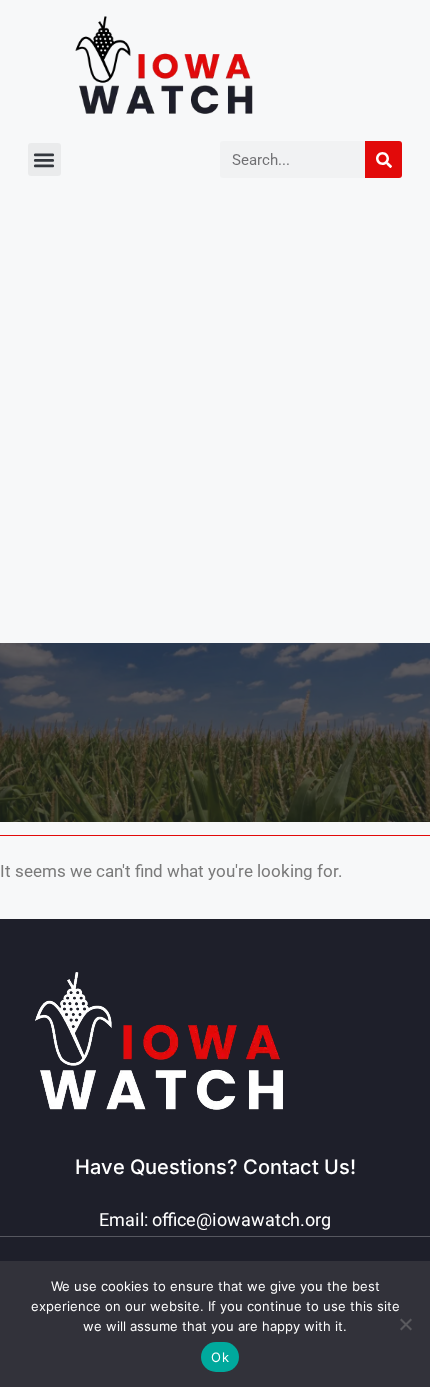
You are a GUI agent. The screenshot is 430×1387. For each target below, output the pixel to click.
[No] (405, 1324)
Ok (220, 1357)
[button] (44, 159)
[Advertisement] (215, 418)
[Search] (383, 159)
